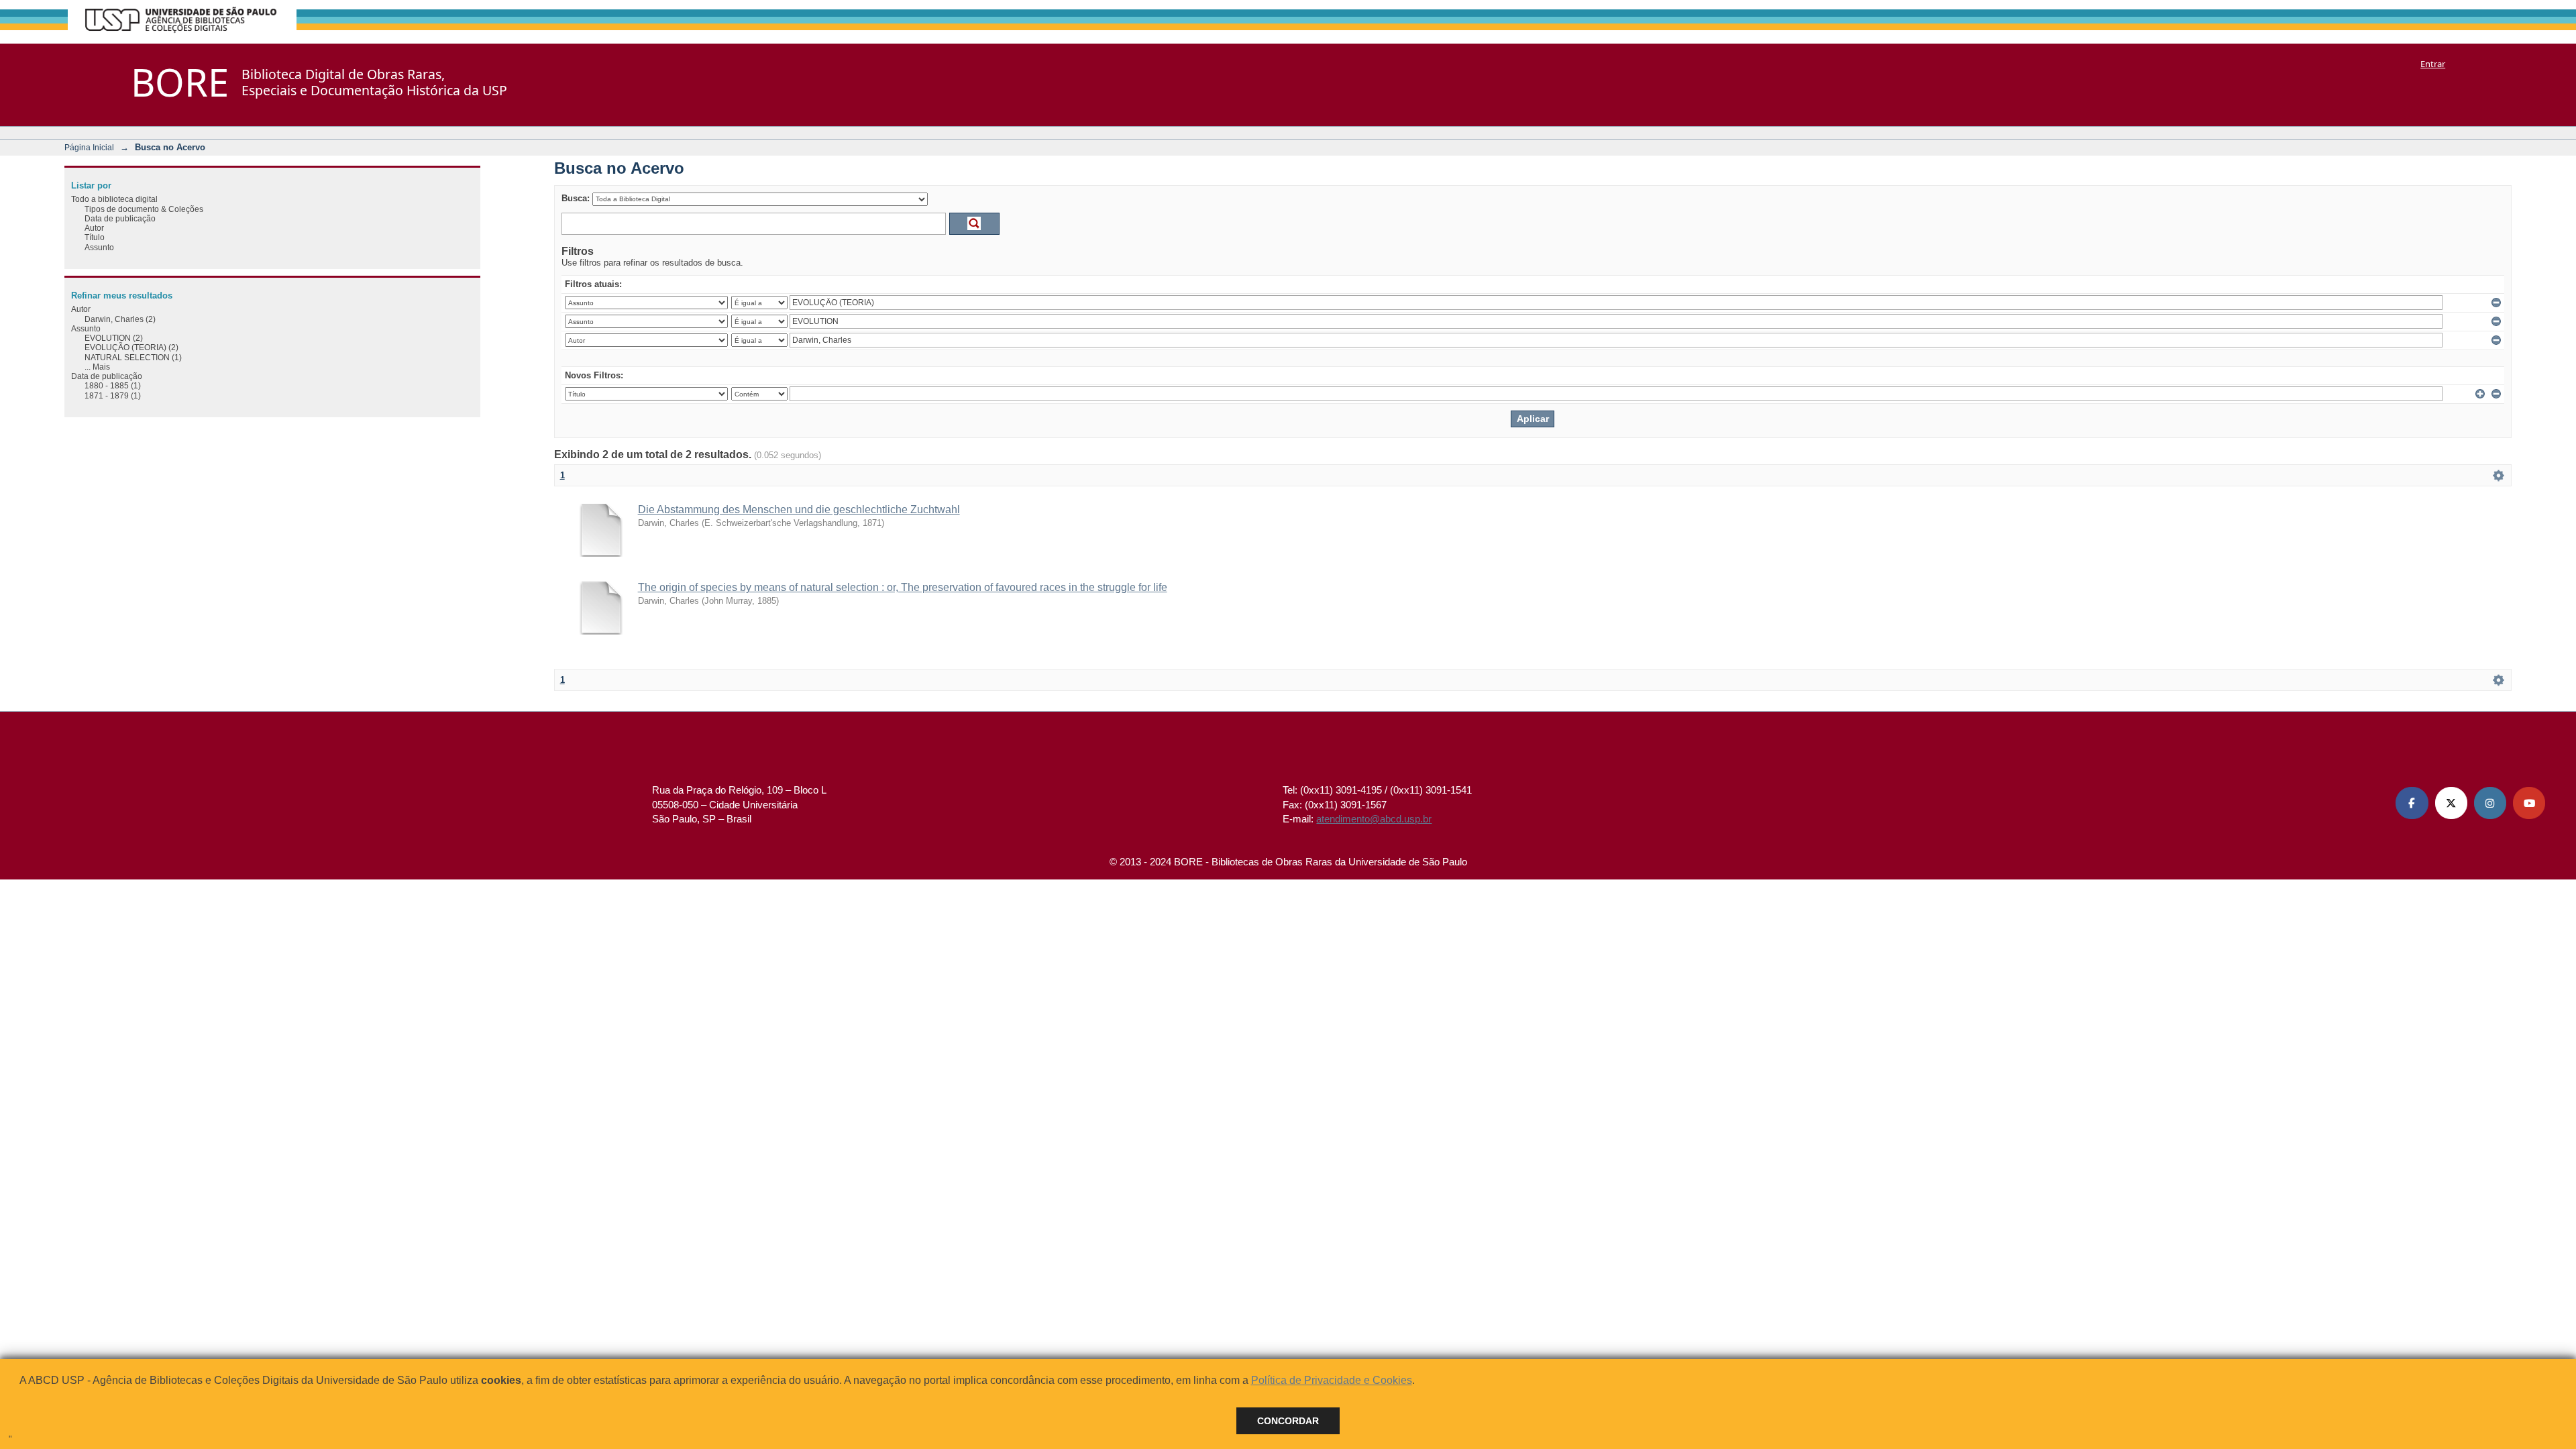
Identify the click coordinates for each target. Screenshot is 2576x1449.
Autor (94, 228)
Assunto (99, 247)
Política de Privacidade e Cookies (1332, 1380)
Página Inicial (89, 147)
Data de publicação (120, 218)
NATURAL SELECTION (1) (133, 357)
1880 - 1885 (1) (113, 385)
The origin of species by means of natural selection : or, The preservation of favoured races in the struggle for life (903, 587)
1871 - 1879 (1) (113, 395)
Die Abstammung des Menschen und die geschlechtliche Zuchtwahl (799, 509)
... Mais (97, 367)
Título (95, 237)
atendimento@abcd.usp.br (1374, 819)
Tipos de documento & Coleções (144, 209)
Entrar (2433, 64)
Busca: (576, 198)
